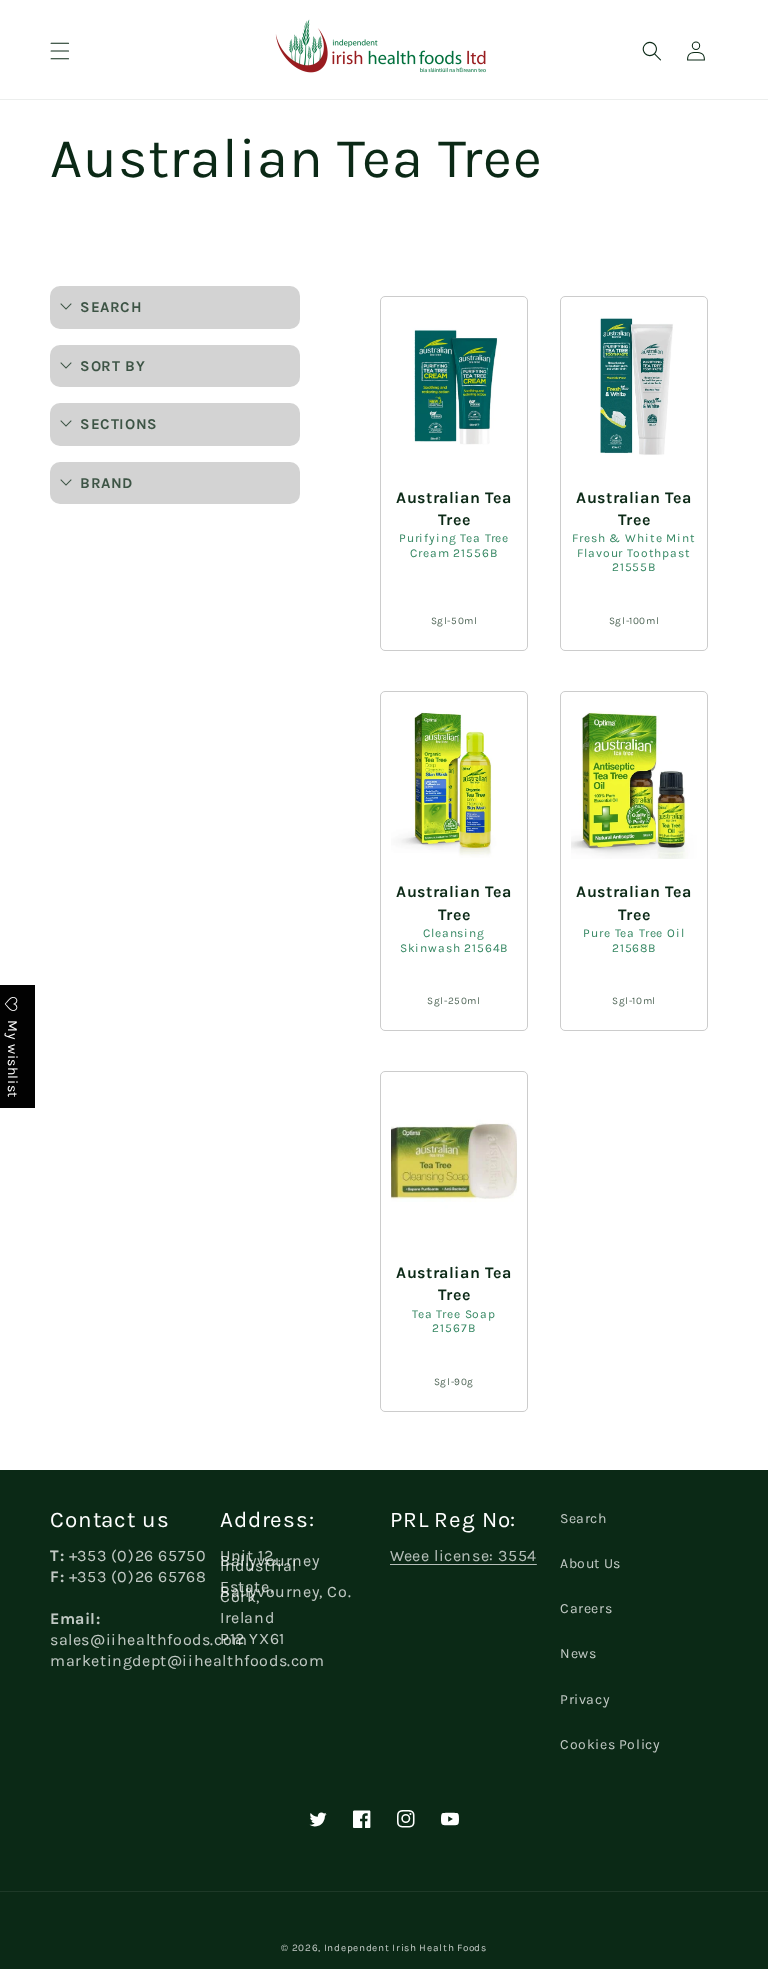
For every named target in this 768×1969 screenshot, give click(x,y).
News (578, 1653)
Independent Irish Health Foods (405, 1948)
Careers (586, 1608)
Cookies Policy (610, 1744)
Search (583, 1518)
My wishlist (12, 1056)
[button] (60, 51)
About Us (590, 1563)
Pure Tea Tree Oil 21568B (633, 940)
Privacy (585, 1699)
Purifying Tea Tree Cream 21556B (454, 545)
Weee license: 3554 (463, 1555)
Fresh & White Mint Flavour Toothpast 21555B (633, 552)
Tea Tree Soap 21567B (454, 1321)
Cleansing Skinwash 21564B (454, 940)
